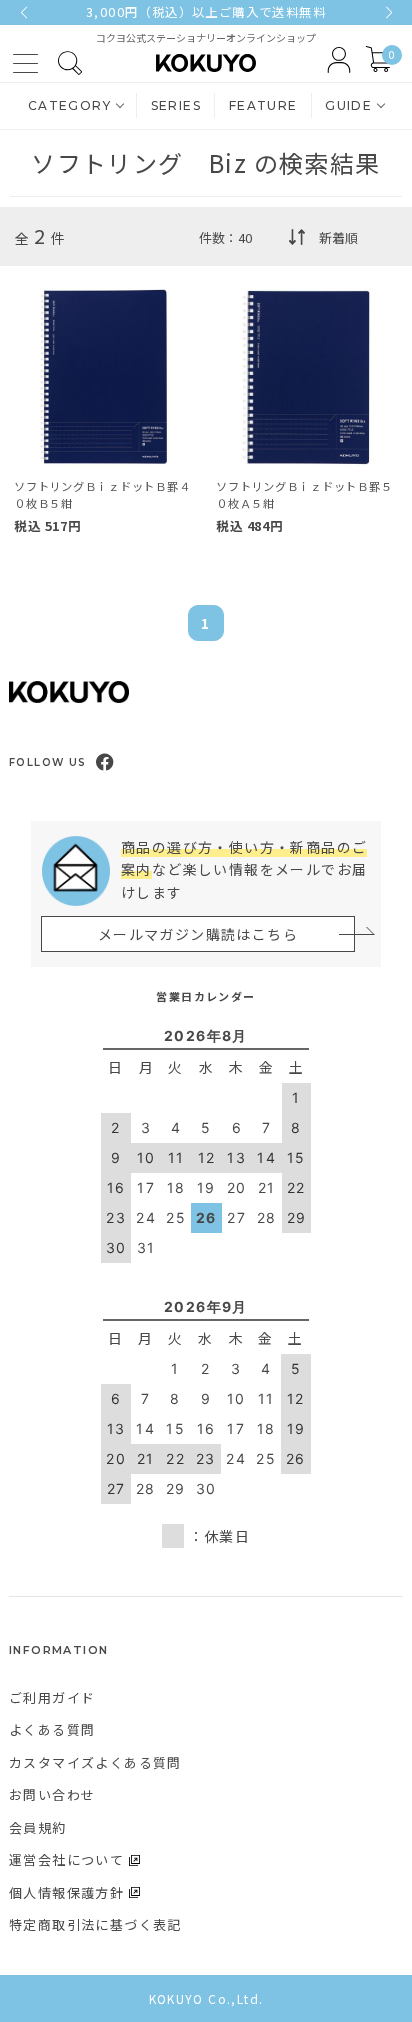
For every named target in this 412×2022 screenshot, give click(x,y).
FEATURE (263, 105)
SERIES (176, 105)
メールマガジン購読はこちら (198, 934)
